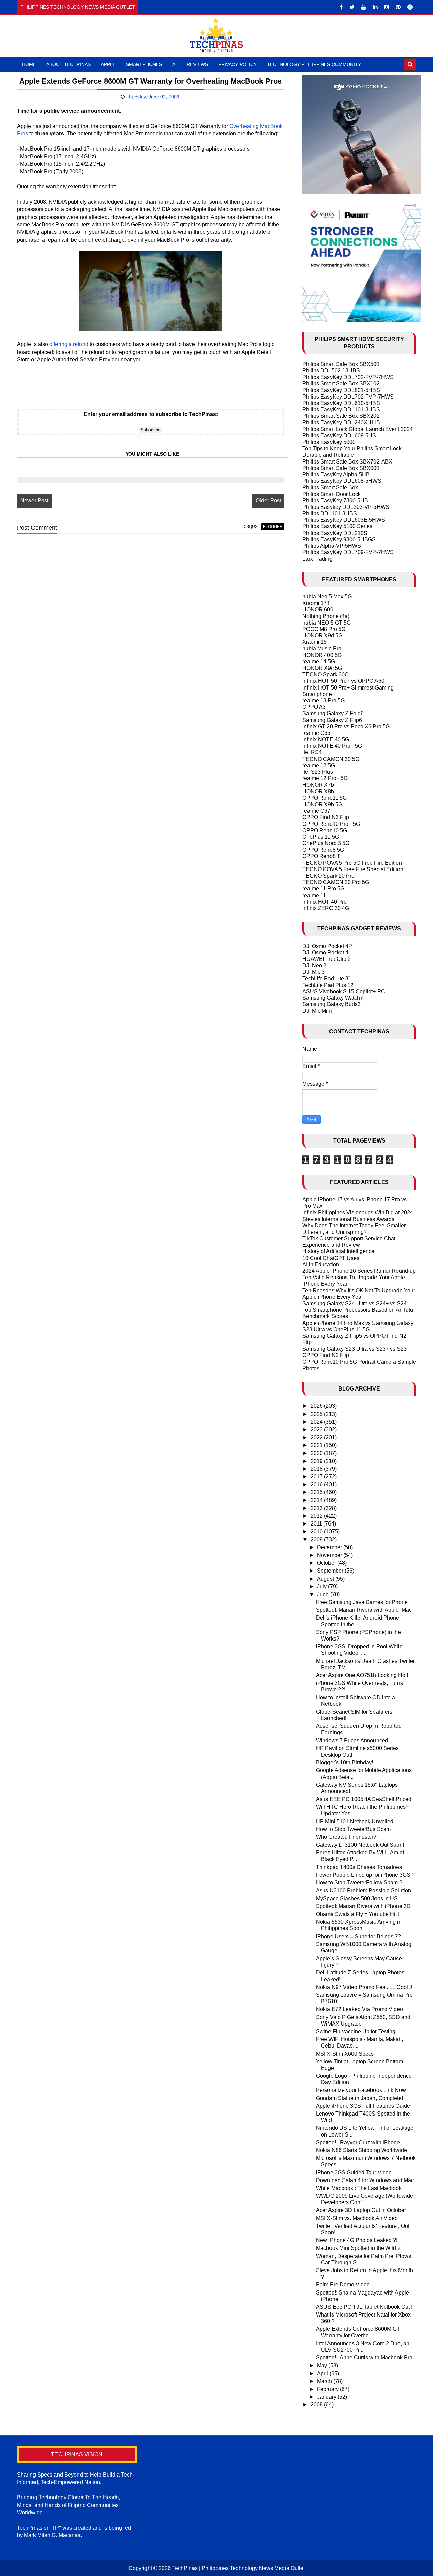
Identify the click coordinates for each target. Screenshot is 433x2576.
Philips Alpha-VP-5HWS (332, 546)
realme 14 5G (319, 662)
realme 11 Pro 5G (323, 889)
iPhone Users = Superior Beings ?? (358, 1936)
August (326, 1579)
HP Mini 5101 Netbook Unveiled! (355, 1821)
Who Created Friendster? (346, 1837)
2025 (317, 1414)
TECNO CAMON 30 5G (331, 759)
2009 (317, 1540)
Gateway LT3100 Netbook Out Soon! (360, 1845)
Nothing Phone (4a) (326, 616)
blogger (273, 527)
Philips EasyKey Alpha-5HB (336, 474)
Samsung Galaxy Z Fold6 (333, 713)
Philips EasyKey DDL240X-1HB (341, 422)
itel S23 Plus (318, 772)
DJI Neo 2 (314, 965)
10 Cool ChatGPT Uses (331, 1258)
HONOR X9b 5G (322, 804)
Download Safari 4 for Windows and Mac (365, 2180)
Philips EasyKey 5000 (329, 442)
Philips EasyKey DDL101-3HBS (341, 410)
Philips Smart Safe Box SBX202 (341, 416)
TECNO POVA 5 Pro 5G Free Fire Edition (352, 863)
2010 (317, 1531)
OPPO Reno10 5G (325, 830)
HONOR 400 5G (322, 655)
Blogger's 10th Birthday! (345, 1762)
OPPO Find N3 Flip (326, 817)
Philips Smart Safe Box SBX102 (341, 383)
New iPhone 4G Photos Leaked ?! (357, 2240)
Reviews (197, 64)
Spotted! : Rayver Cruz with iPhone (358, 2142)
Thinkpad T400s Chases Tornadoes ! (360, 1867)
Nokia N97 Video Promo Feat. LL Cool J (364, 1987)
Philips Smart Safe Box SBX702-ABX (347, 462)
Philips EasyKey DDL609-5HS (339, 436)
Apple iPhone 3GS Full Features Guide (363, 2106)
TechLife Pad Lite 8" (326, 979)
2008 (317, 2405)
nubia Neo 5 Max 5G (327, 597)
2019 (317, 1461)
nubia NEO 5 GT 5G (327, 623)
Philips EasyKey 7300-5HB (335, 501)
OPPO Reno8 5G (323, 850)
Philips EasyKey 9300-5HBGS (339, 539)
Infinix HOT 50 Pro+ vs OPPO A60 (343, 681)
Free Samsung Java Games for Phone (362, 1602)
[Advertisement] (96, 381)
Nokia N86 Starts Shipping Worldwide (361, 2150)
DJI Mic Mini (317, 1011)
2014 (317, 1500)
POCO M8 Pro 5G (324, 629)
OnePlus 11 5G (321, 837)
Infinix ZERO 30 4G (326, 908)
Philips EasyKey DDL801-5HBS (341, 390)
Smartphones (144, 64)
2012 (317, 1516)
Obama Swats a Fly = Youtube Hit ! (358, 1914)
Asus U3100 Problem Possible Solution (363, 1890)
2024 (317, 1422)
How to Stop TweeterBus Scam (353, 1829)
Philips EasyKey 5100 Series (337, 526)
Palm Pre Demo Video (343, 2285)
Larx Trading (317, 559)
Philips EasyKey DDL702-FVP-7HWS (348, 377)
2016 (317, 1484)
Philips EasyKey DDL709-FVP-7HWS (348, 552)
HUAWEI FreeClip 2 (327, 959)
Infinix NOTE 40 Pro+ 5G (332, 746)
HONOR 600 (318, 609)
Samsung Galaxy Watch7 (333, 998)
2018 (317, 1469)
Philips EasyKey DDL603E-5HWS (344, 520)
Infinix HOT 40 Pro (325, 902)
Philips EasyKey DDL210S (335, 533)
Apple (108, 64)
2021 (317, 1445)
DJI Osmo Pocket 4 (325, 953)
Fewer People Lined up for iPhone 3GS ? (365, 1875)
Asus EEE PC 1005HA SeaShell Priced (364, 1799)
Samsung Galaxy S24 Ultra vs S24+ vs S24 (355, 1303)
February (328, 2389)
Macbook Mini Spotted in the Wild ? (358, 2248)
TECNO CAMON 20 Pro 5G (336, 882)
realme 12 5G (319, 765)
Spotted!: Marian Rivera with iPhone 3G (363, 1906)
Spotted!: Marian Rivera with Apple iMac (364, 1610)
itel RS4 (312, 752)
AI (174, 64)
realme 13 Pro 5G (324, 701)
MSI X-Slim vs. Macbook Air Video (357, 2218)
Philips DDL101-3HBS (330, 513)
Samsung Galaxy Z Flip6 (332, 720)
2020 (317, 1453)
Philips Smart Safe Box (330, 487)
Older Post (268, 501)
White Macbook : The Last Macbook (359, 2188)
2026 (317, 1406)
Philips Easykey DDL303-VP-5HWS (346, 507)
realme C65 (316, 733)
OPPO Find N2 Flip (326, 1355)
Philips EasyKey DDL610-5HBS (341, 403)
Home (29, 64)
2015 (317, 1492)
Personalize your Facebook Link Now (361, 2090)
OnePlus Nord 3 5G (326, 843)
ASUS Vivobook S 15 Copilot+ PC (344, 991)
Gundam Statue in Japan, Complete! (359, 2098)
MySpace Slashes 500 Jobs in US (357, 1899)
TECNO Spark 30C (326, 674)
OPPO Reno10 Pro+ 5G (331, 824)
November (330, 1555)
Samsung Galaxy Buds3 (332, 1004)
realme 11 (314, 895)
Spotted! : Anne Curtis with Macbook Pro (364, 2358)
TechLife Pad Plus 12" (329, 985)
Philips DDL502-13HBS (331, 371)
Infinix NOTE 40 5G (326, 739)
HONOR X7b (318, 785)
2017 (317, 1477)
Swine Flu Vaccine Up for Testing (356, 2031)
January (327, 2397)
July (323, 1587)
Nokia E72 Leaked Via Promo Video (359, 2009)
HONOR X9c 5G (322, 668)
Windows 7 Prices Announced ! (353, 1741)
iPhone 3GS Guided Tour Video (354, 2173)
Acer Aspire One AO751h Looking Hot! (362, 1675)
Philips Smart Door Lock (332, 494)
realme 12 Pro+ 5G (325, 778)
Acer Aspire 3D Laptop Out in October (361, 2210)
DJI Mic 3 (314, 972)
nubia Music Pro (322, 648)
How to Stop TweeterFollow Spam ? (359, 1883)
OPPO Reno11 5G (325, 798)
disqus (250, 527)
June (324, 1594)
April (323, 2374)
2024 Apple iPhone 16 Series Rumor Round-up (359, 1271)
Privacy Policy (237, 64)
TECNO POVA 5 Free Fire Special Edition (353, 869)
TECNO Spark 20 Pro (328, 876)
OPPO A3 (314, 707)
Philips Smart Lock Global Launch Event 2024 (358, 429)
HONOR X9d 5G (322, 636)
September (331, 1571)
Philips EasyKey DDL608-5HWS (342, 481)
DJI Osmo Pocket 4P (327, 946)
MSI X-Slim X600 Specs (345, 2054)
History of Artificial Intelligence (338, 1251)
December (330, 1547)
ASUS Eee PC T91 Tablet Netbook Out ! (364, 2307)
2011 (317, 1524)
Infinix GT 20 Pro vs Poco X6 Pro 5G (346, 727)
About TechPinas (69, 64)
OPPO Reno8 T (321, 856)
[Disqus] (151, 625)
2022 (317, 1437)
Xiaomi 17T (316, 603)
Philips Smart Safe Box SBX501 (341, 364)
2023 (317, 1430)
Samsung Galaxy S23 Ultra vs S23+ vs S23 (355, 1349)
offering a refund (69, 344)
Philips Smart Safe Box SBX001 (341, 468)
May (323, 2365)
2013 (317, 1508)
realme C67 (316, 811)
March (325, 2381)
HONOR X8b (318, 792)
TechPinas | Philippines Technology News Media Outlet (238, 2568)
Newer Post (34, 501)
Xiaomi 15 (315, 642)
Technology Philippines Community (314, 64)
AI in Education (321, 1264)
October (327, 1563)
